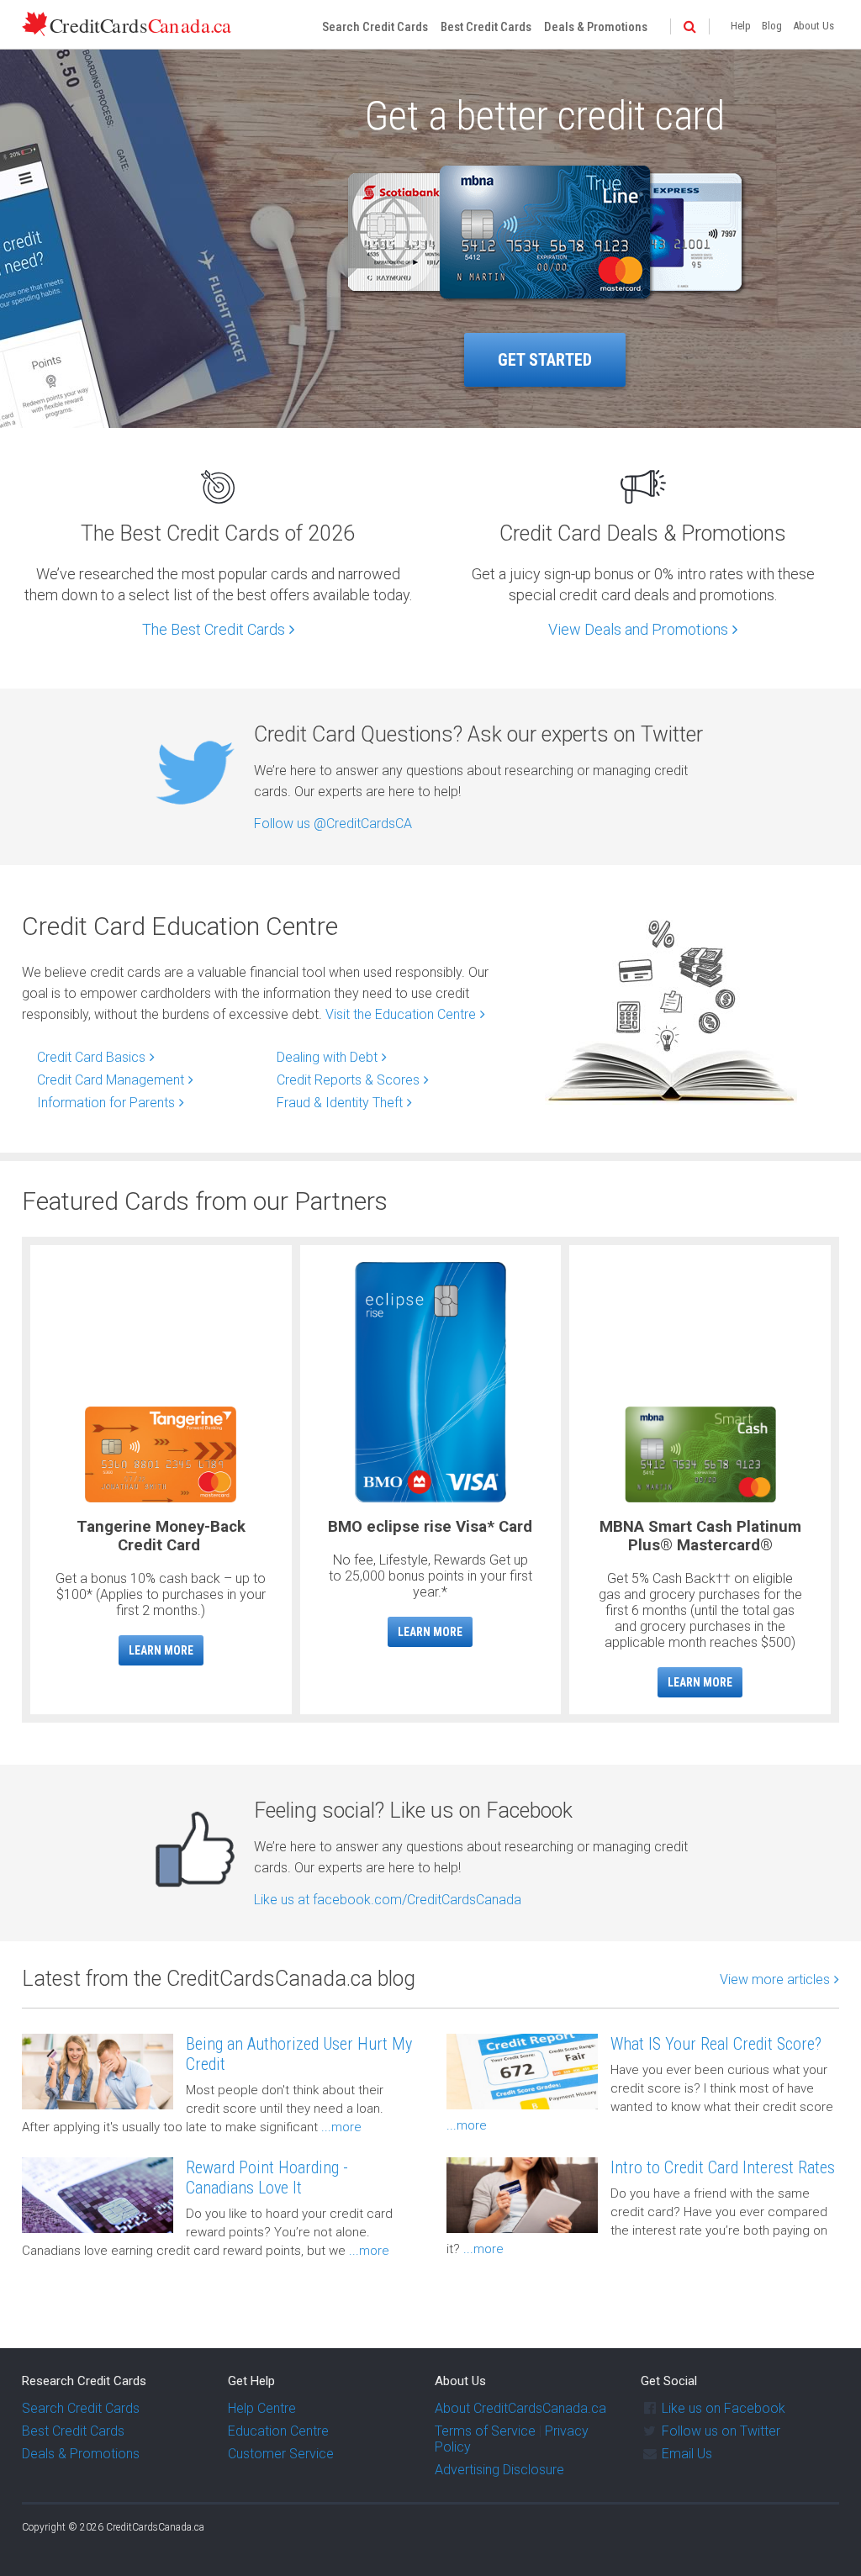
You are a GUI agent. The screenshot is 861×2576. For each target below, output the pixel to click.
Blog (772, 26)
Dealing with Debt (327, 1057)
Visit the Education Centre (401, 1014)
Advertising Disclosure (499, 2470)
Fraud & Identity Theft (340, 1103)
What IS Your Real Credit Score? (716, 2044)
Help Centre (262, 2408)
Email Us (687, 2454)
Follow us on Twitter (721, 2431)
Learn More (161, 1650)
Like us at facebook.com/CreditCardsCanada (388, 1900)
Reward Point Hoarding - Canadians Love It (267, 2177)
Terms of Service (485, 2431)
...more (340, 2127)
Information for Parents (106, 1103)
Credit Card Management (111, 1080)
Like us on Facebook (724, 2408)
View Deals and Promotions (638, 629)
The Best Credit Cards (214, 629)
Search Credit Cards (375, 27)
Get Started (545, 360)
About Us (813, 26)
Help (741, 26)
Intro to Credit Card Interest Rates (723, 2167)
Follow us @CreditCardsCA (333, 823)
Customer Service (281, 2454)
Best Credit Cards (486, 27)
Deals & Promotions (596, 27)
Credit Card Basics (91, 1057)
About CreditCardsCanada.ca (520, 2408)
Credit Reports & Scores (348, 1080)
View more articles (775, 1980)
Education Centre (278, 2431)
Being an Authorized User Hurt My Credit (299, 2054)
